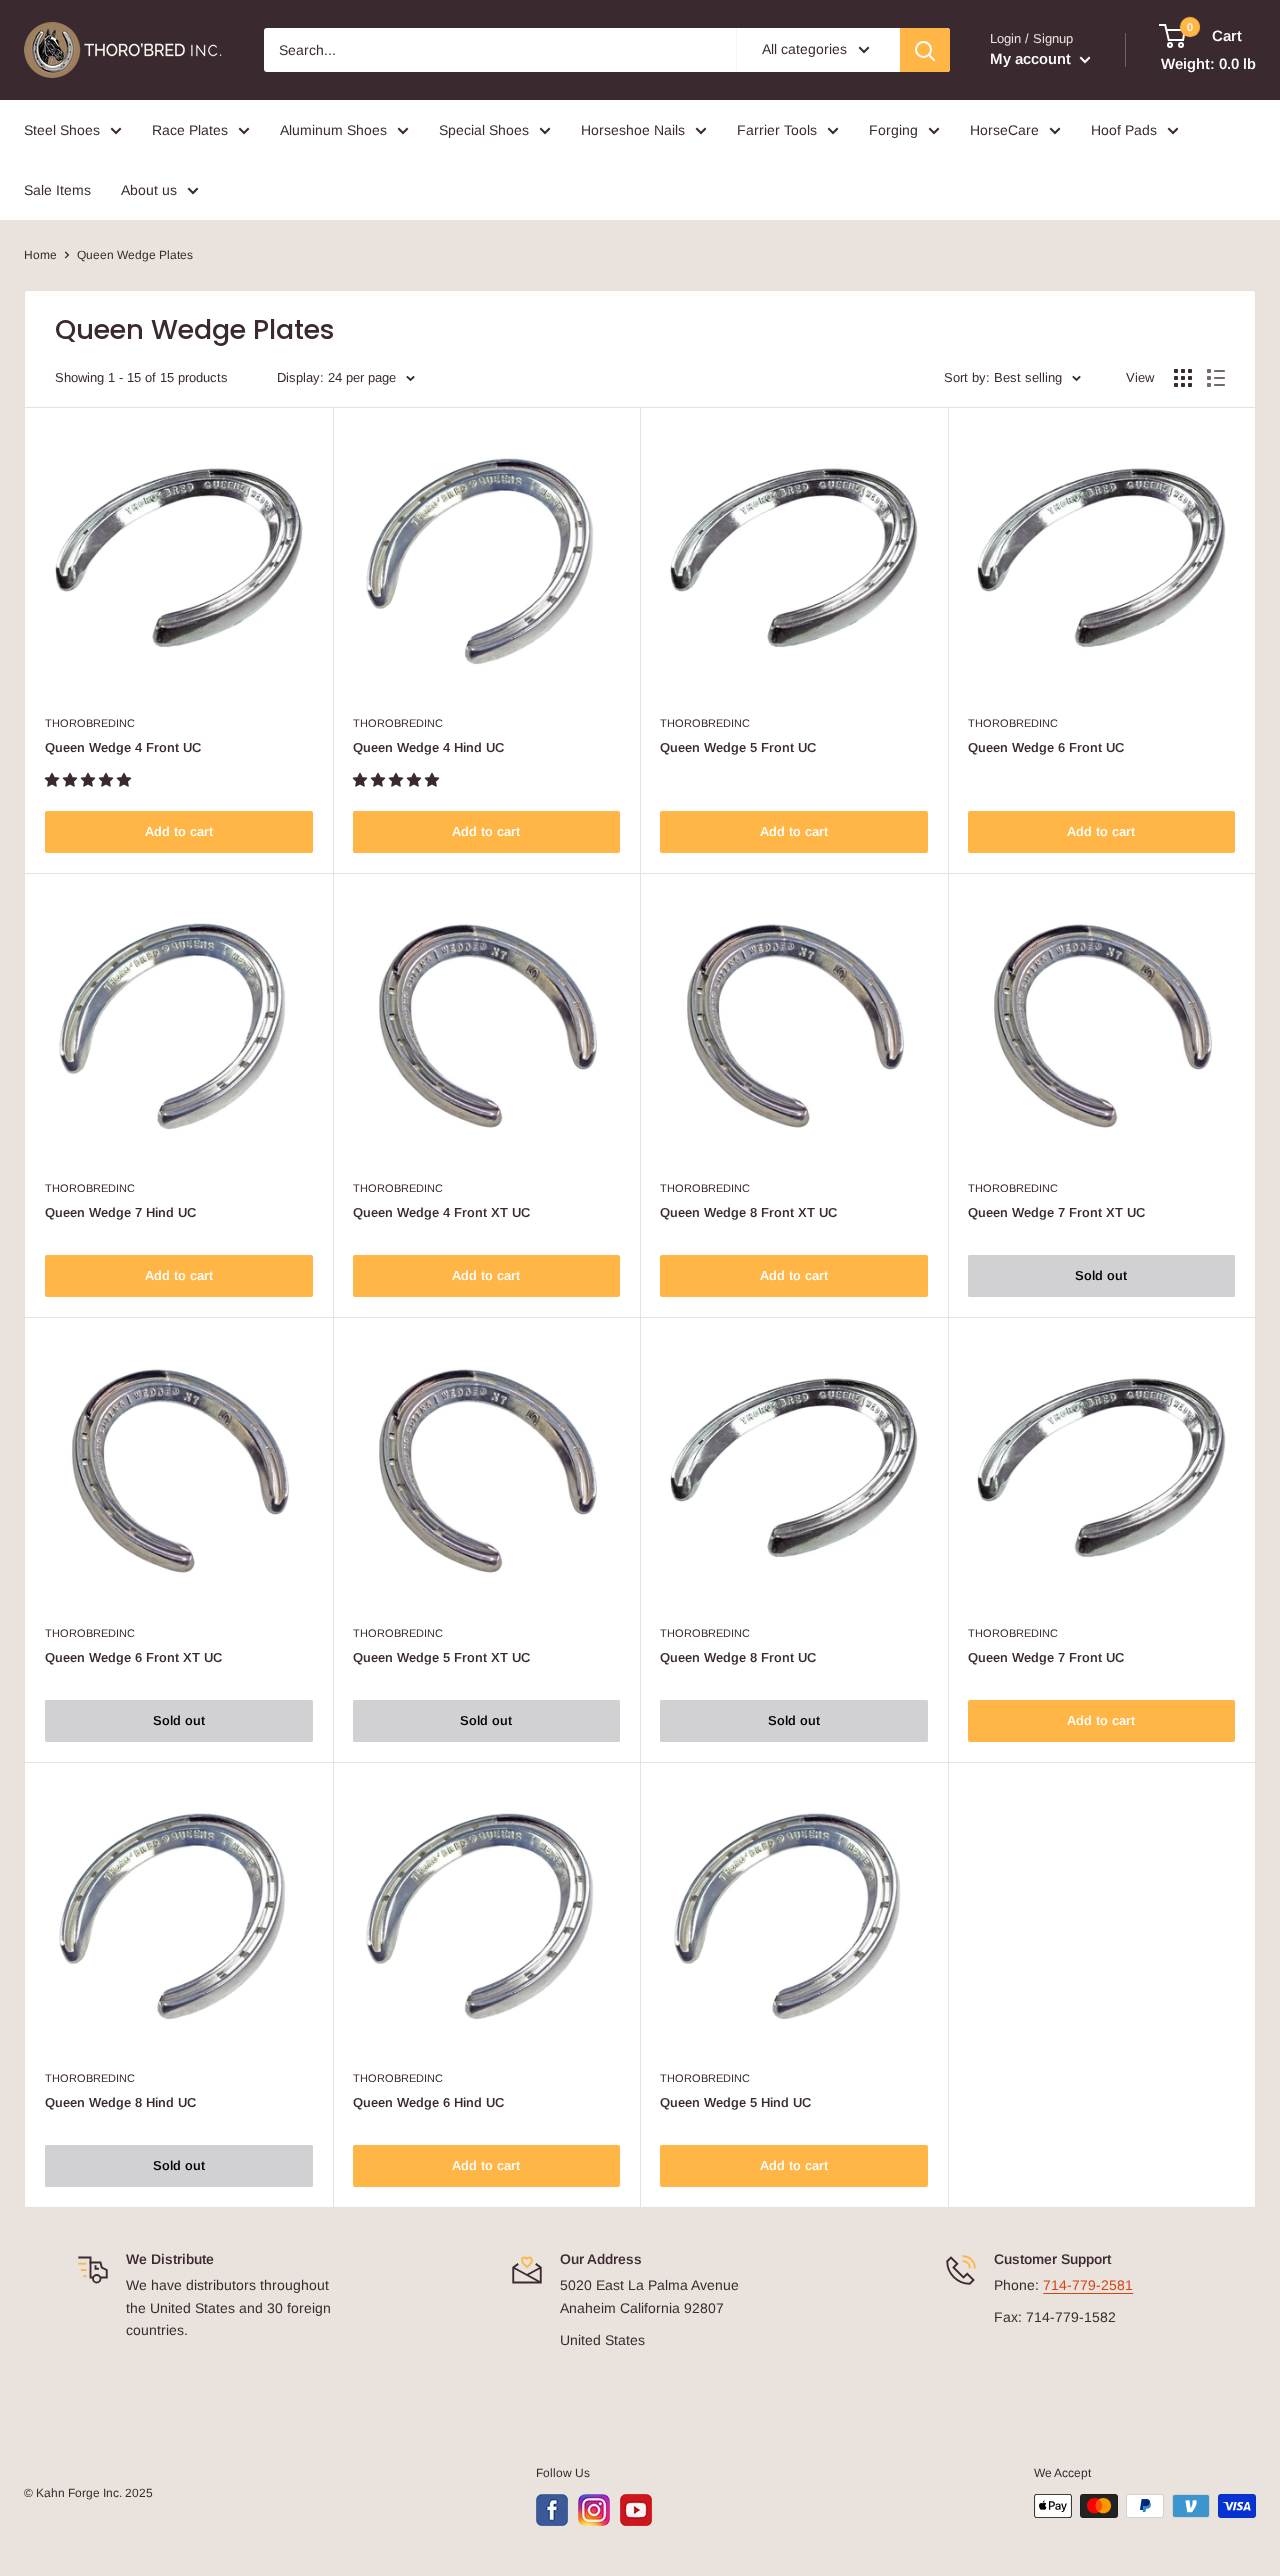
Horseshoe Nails (633, 130)
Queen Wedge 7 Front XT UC (1056, 1212)
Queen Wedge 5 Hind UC (735, 2102)
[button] (90, 780)
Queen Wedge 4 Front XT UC (441, 1212)
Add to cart (179, 831)
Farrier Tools (777, 130)
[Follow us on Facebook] (552, 2510)
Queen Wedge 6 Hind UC (428, 2102)
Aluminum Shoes (333, 130)
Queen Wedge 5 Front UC (738, 747)
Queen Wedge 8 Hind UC (120, 2102)
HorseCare (1004, 130)
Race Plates (190, 130)
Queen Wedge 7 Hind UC (120, 1212)
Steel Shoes (62, 130)
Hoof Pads (1124, 130)
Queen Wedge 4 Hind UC (428, 747)
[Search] (925, 50)
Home (40, 255)
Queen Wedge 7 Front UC (1046, 1657)
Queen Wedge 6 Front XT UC (133, 1657)
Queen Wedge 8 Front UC (738, 1657)
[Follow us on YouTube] (636, 2510)
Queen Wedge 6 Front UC (1046, 747)
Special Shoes (484, 130)
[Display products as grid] (1183, 378)
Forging (893, 130)
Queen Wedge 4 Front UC (123, 747)
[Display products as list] (1216, 378)
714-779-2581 (1088, 2285)
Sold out (1101, 1275)
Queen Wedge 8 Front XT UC (748, 1212)
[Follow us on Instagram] (594, 2510)
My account (1032, 58)
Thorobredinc (90, 723)
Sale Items (57, 190)
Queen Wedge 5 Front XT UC (441, 1657)
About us (149, 190)
